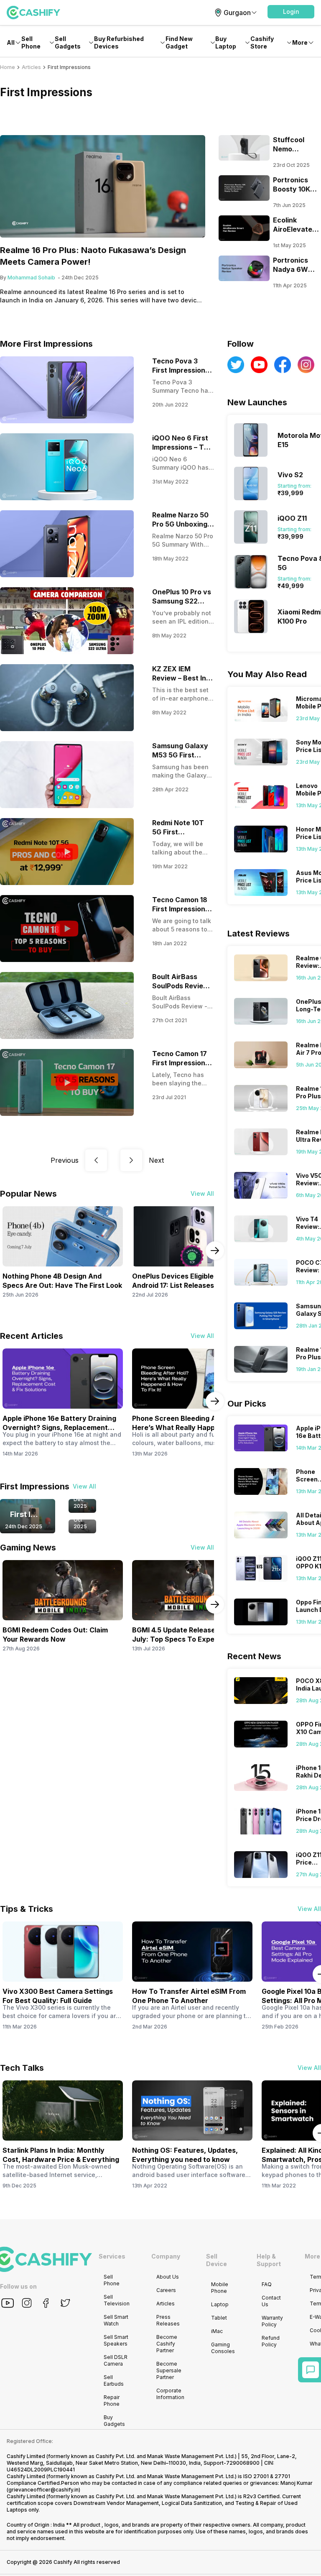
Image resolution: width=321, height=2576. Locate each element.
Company (166, 2256)
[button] (291, 12)
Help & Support (269, 2260)
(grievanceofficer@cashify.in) (43, 2490)
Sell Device (217, 2260)
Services (112, 2256)
